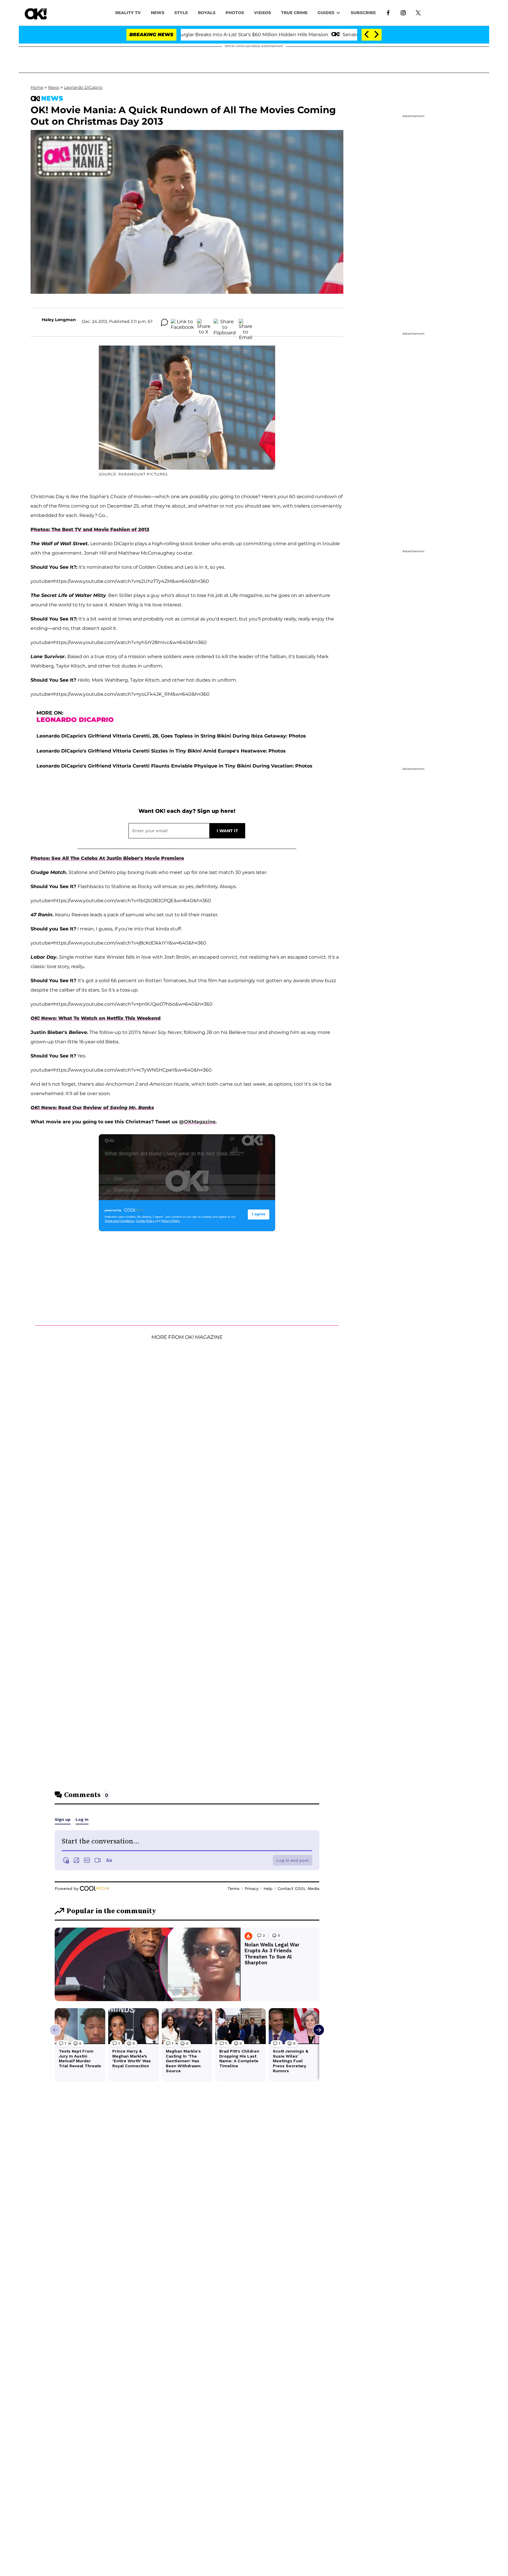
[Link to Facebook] (388, 12)
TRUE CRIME (294, 13)
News (54, 87)
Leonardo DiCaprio (83, 87)
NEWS (158, 13)
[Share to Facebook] (182, 322)
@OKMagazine (197, 1122)
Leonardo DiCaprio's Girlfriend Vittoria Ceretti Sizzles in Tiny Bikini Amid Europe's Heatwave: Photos (161, 751)
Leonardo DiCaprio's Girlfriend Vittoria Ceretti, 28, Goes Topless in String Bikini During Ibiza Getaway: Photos (171, 736)
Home (37, 87)
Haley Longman (59, 320)
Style (181, 13)
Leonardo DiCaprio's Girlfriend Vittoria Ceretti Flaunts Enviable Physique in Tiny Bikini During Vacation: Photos (174, 766)
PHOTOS (235, 13)
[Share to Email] (245, 322)
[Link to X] (418, 12)
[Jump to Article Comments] (164, 322)
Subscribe (363, 13)
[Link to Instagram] (403, 12)
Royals (207, 13)
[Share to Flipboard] (225, 322)
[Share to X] (204, 322)
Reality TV (128, 13)
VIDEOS (263, 13)
